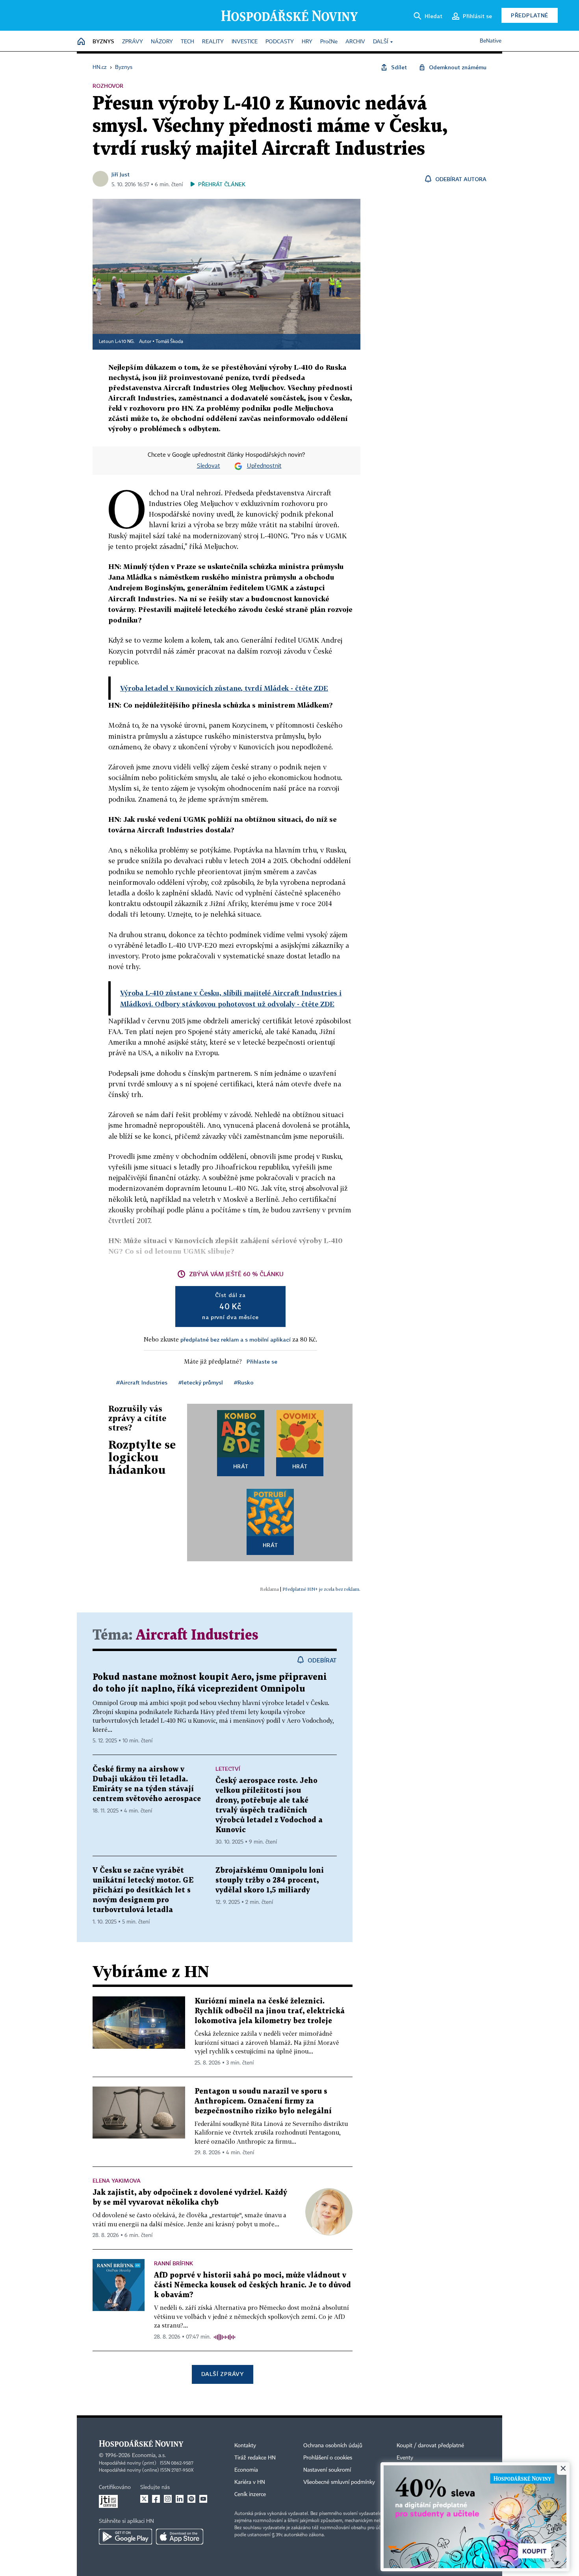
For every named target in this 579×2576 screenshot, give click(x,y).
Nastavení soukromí (327, 2470)
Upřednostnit (264, 466)
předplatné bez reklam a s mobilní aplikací (236, 1339)
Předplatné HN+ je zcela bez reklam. (321, 1589)
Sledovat (209, 466)
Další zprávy (222, 2374)
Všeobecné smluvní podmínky (339, 2482)
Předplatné (530, 15)
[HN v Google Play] (125, 2537)
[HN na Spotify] (191, 2499)
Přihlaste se (262, 1361)
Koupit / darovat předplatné (430, 2446)
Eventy (405, 2458)
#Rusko (244, 1382)
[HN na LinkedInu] (180, 2499)
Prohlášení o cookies (328, 2458)
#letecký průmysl (201, 1382)
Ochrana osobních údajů (333, 2446)
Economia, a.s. (149, 2456)
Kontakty (245, 2446)
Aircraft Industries (197, 1635)
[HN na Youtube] (203, 2499)
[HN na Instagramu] (168, 2499)
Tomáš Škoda (169, 342)
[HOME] (81, 42)
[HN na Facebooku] (156, 2499)
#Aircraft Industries (142, 1382)
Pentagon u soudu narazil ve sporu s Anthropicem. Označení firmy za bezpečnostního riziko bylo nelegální (263, 2101)
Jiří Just (121, 174)
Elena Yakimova (117, 2180)
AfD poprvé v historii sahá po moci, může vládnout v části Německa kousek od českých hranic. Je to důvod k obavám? (252, 2285)
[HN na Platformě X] (144, 2499)
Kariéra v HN (250, 2482)
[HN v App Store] (180, 2537)
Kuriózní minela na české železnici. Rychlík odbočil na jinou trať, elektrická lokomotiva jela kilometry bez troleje (270, 2011)
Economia (246, 2470)
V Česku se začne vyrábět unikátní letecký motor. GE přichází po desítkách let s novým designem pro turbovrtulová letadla (143, 1890)
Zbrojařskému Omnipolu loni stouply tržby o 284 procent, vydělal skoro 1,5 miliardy (270, 1880)
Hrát (241, 1466)
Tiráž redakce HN (255, 2458)
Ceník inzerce (250, 2494)
